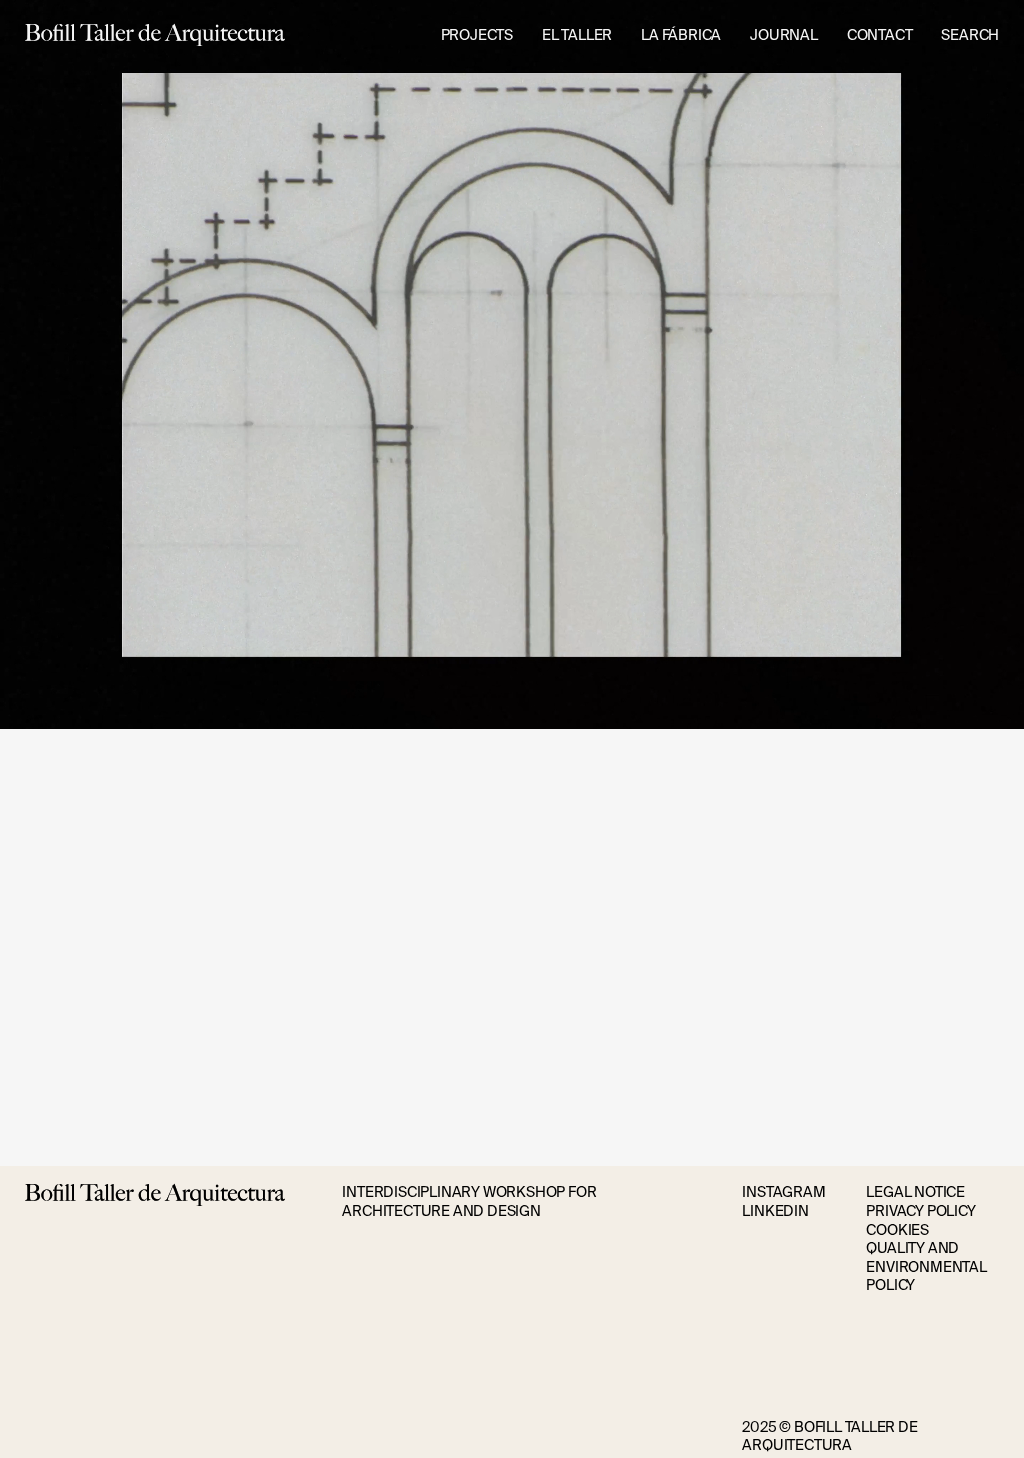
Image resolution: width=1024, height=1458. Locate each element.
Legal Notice (915, 1192)
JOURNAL (784, 35)
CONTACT (880, 35)
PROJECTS (477, 35)
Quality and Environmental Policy (926, 1266)
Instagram (783, 1192)
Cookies (897, 1230)
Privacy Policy (920, 1211)
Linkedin (775, 1211)
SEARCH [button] (970, 35)
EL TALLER (577, 35)
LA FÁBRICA (681, 35)
